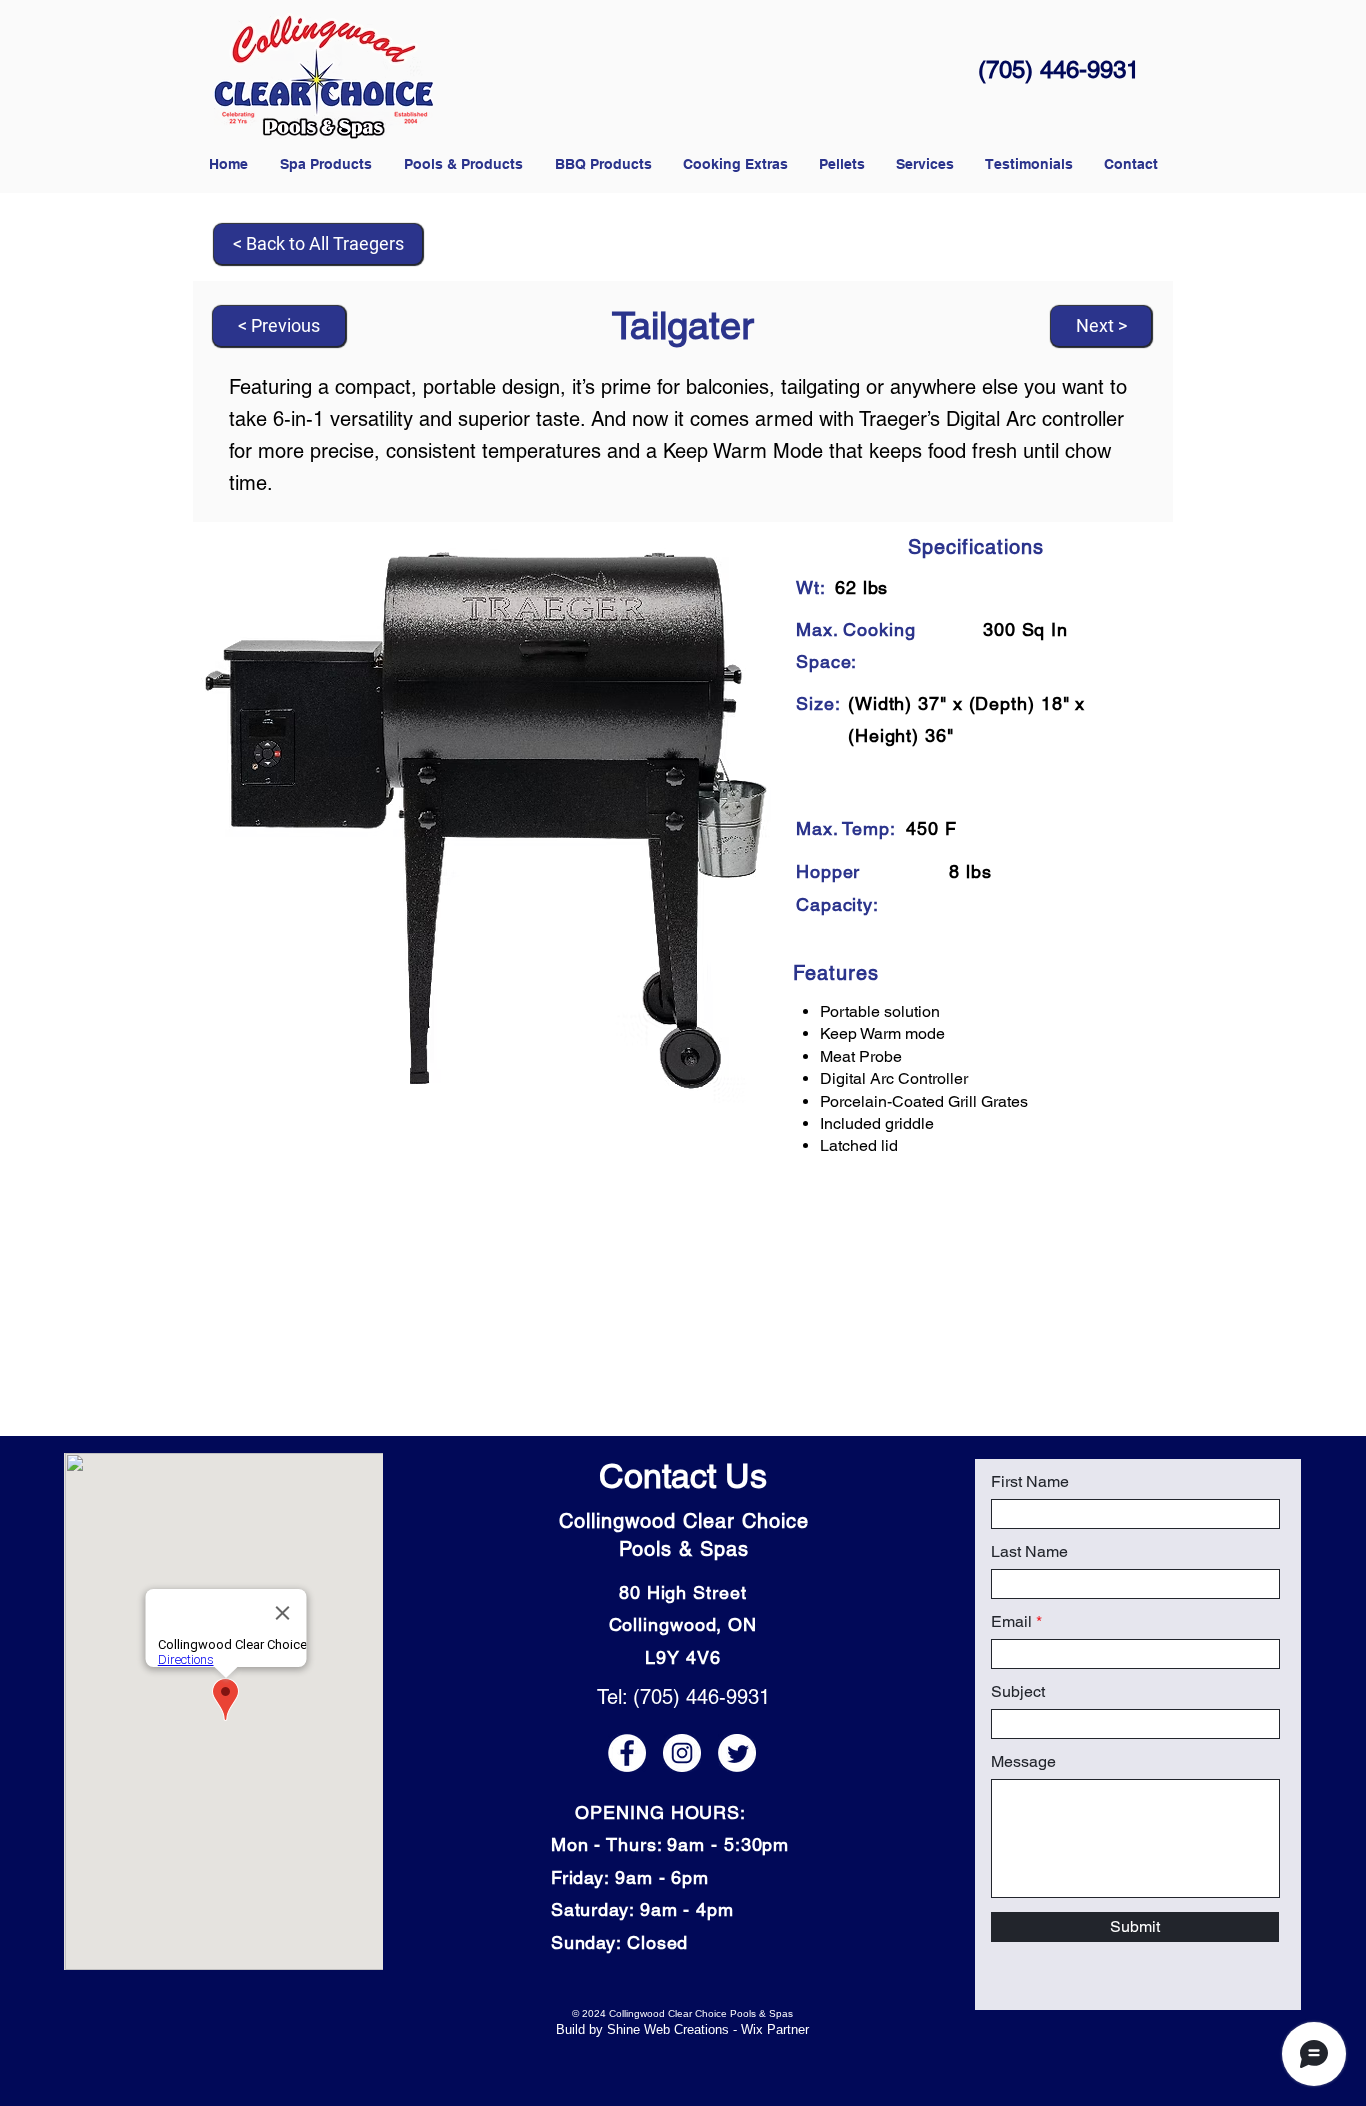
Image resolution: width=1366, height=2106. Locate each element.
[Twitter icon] (737, 1753)
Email (1011, 1622)
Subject (1018, 1692)
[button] (841, 164)
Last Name (1029, 1552)
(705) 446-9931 (1058, 69)
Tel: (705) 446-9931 (683, 1697)
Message (1023, 1762)
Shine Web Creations (668, 2029)
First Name (1030, 1482)
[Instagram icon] (682, 1753)
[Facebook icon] (627, 1753)
